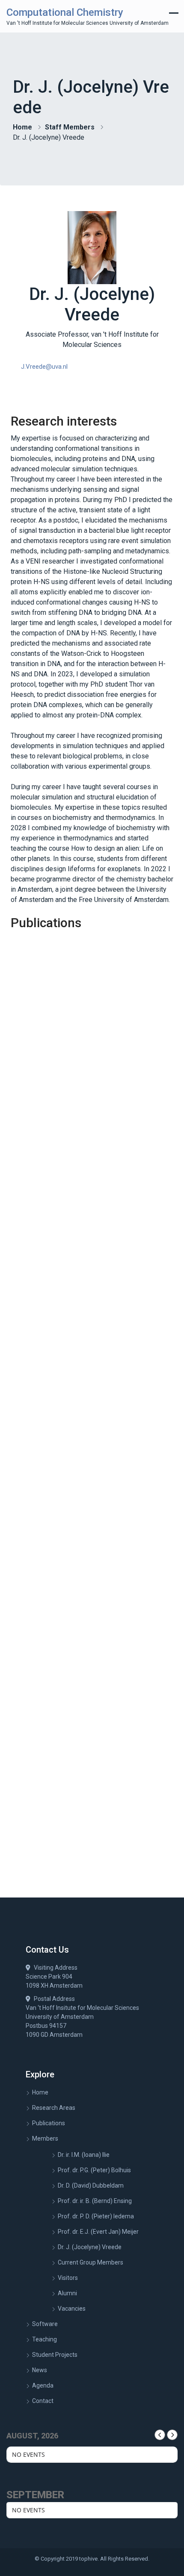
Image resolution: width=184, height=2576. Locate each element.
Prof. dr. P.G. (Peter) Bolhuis (94, 2170)
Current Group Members (91, 2262)
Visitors (68, 2278)
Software (45, 2324)
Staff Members (70, 127)
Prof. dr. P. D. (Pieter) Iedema (96, 2216)
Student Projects (55, 2355)
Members (45, 2138)
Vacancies (72, 2309)
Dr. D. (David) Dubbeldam (91, 2185)
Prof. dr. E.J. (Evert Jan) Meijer (98, 2232)
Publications (49, 2123)
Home (22, 127)
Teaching (45, 2339)
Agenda (43, 2385)
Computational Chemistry (65, 12)
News (40, 2370)
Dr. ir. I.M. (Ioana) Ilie (84, 2155)
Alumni (67, 2293)
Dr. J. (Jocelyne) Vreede (90, 2247)
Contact (43, 2401)
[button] (44, 367)
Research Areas (54, 2108)
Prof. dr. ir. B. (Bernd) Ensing (95, 2201)
